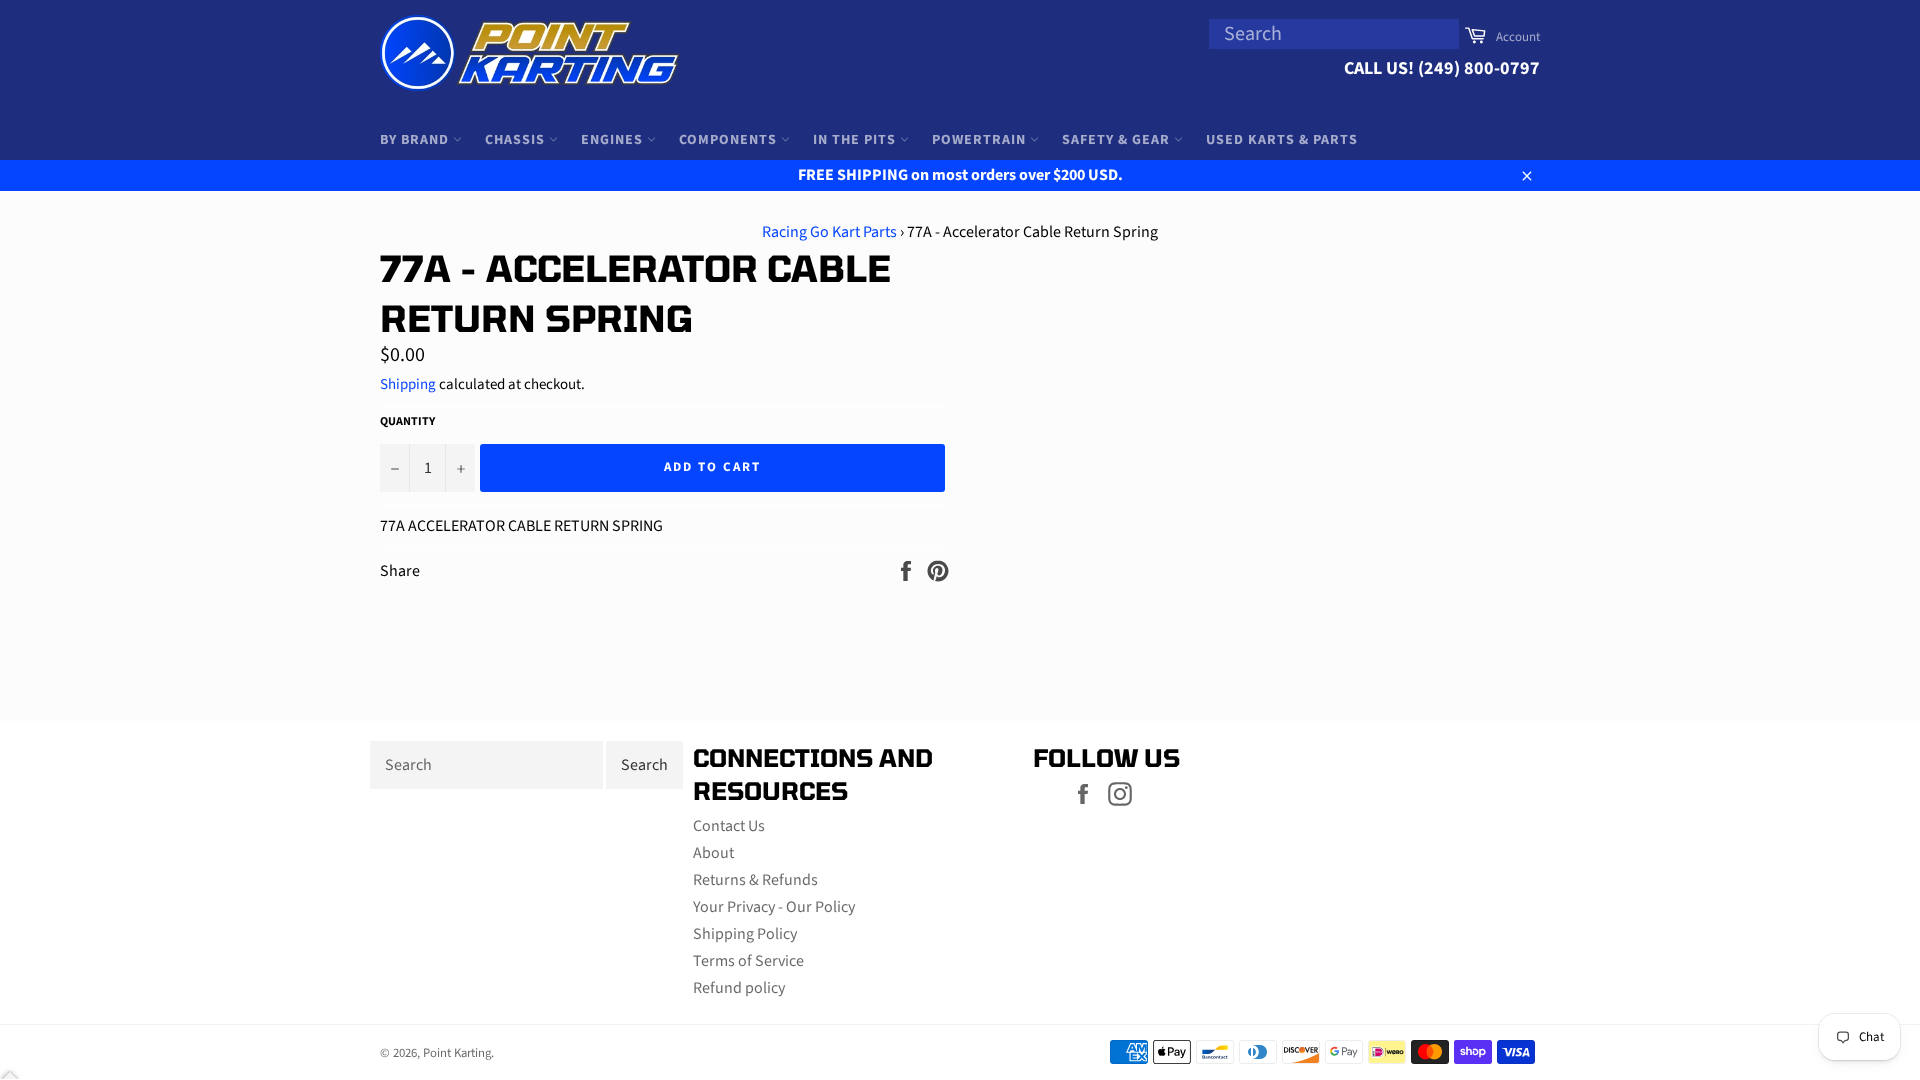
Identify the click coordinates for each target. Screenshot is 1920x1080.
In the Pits (856, 140)
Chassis (517, 140)
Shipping (408, 384)
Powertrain (981, 140)
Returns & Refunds (755, 880)
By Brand (416, 140)
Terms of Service (748, 961)
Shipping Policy (745, 934)
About (713, 853)
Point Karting (457, 1053)
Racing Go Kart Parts (829, 232)
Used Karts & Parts (1282, 140)
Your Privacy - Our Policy (774, 907)
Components (730, 140)
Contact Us (729, 826)
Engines (614, 140)
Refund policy (739, 988)
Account (1518, 37)
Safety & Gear (1118, 140)
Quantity (407, 422)
